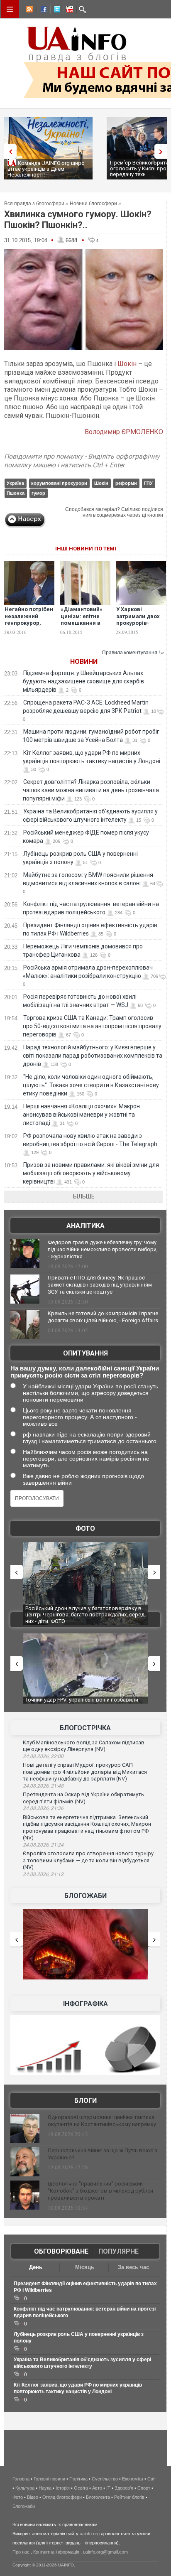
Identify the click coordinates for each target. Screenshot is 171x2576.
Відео (33, 2497)
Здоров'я (124, 2488)
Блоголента (98, 2497)
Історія (63, 2488)
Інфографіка (85, 2004)
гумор (38, 493)
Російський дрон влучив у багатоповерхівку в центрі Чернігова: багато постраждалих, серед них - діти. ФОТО (85, 1615)
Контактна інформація (56, 2552)
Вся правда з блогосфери (34, 204)
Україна (15, 483)
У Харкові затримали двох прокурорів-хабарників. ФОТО (141, 620)
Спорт (144, 2488)
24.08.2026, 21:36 (43, 1808)
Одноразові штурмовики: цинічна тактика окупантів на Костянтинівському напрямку (102, 2121)
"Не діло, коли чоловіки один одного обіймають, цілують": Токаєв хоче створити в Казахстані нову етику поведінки (91, 1085)
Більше (84, 1196)
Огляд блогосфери (62, 2497)
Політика (78, 2479)
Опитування (85, 1353)
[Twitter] (55, 10)
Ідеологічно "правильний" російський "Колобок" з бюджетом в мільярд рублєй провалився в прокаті (100, 2191)
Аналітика (85, 1226)
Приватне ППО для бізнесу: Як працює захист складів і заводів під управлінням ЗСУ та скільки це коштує (100, 1285)
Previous (8, 151)
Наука (45, 2488)
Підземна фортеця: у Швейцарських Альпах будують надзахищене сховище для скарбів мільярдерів (83, 681)
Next (163, 151)
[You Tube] (68, 10)
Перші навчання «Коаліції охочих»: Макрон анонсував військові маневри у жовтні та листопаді (81, 1115)
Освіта (81, 2488)
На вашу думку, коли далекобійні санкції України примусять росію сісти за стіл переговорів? (85, 1372)
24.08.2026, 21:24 (43, 1845)
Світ (152, 2479)
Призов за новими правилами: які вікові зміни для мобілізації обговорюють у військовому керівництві (91, 1173)
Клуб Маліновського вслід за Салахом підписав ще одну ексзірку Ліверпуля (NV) (84, 1746)
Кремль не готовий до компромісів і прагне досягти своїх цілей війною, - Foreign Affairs (103, 1317)
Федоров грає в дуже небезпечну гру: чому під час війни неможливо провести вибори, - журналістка (103, 1249)
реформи (126, 483)
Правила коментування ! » (133, 653)
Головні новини (49, 2479)
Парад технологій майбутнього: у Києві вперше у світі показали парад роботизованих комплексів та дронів (93, 1056)
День (36, 2267)
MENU (10, 9)
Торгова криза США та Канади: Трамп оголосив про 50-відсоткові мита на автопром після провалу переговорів (92, 1026)
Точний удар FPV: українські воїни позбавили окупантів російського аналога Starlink (82, 1703)
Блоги (85, 2101)
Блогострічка (85, 1728)
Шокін (127, 364)
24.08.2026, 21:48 (43, 1786)
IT (108, 2488)
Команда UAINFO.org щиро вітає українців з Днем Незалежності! (46, 169)
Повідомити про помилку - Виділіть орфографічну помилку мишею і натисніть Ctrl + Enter (82, 461)
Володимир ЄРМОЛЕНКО (124, 432)
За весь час (133, 2267)
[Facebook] (42, 10)
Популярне (118, 2251)
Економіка (133, 2479)
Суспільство (105, 2479)
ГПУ (148, 483)
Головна (21, 2479)
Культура (25, 2488)
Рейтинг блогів (129, 2497)
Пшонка (16, 493)
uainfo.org (90, 2534)
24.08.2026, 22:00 (43, 1756)
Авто (97, 2488)
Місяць (85, 2267)
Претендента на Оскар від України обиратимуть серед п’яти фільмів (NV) (83, 1798)
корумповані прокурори (59, 483)
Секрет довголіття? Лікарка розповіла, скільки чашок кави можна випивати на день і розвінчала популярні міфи (91, 790)
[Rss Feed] (29, 10)
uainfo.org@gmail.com (105, 2552)
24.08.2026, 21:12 (43, 1874)
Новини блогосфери (93, 204)
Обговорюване (61, 2251)
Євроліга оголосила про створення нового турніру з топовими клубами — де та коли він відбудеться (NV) (88, 1860)
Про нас (21, 2552)
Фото (85, 1529)
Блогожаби (85, 1896)
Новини (84, 662)
